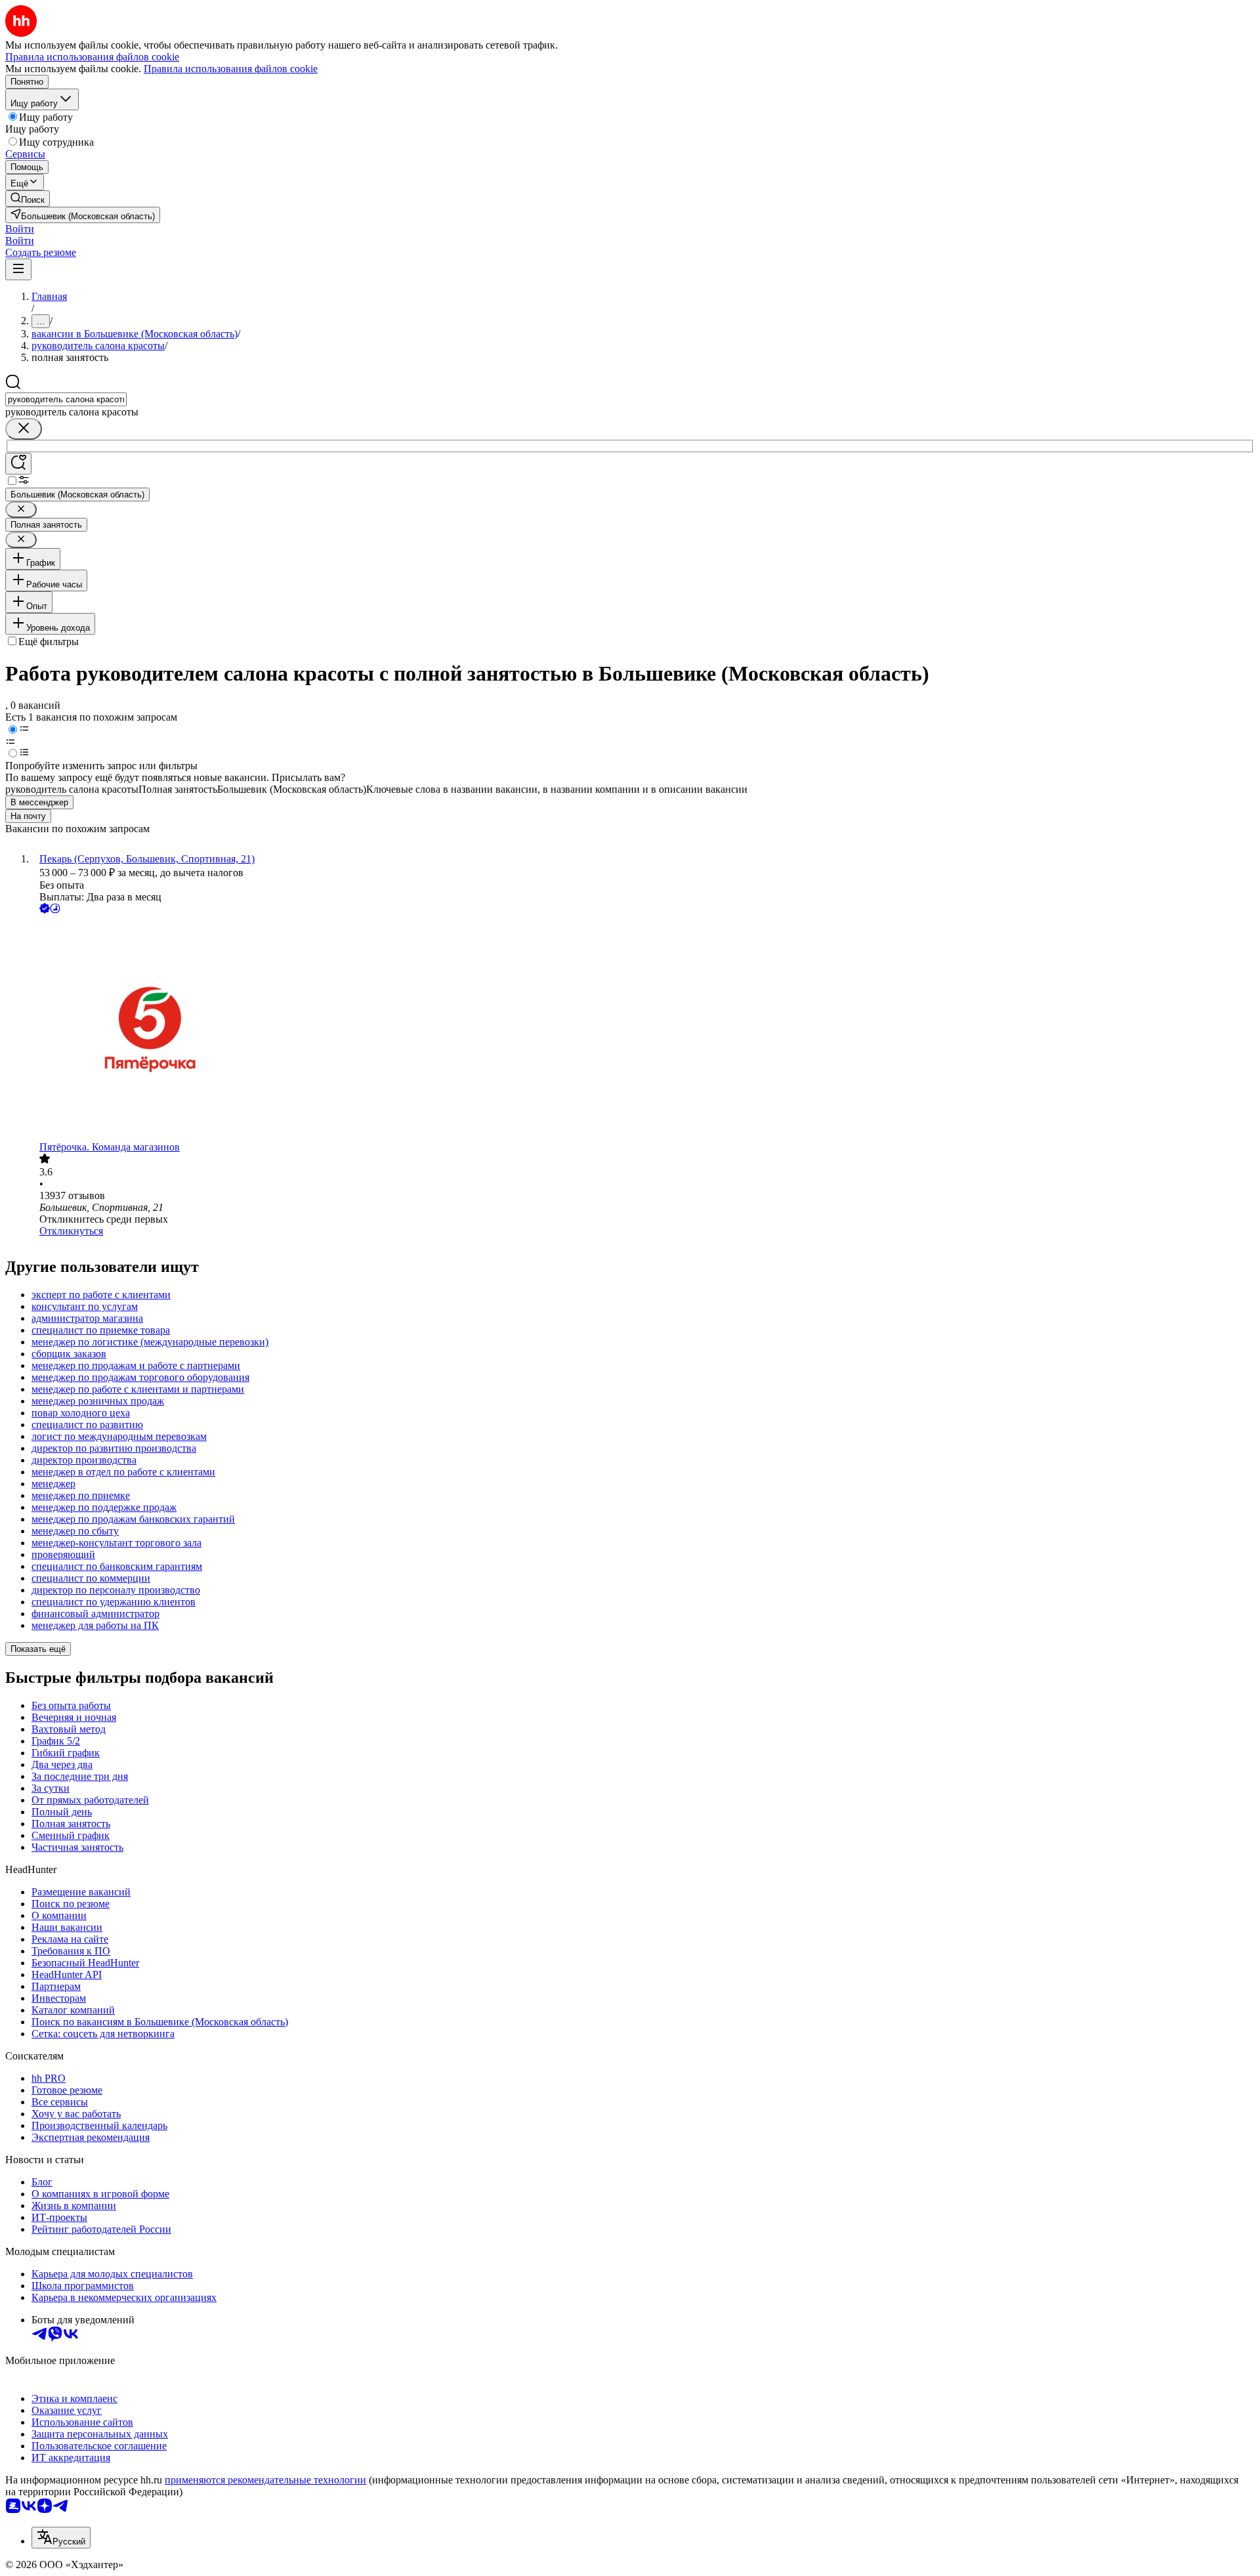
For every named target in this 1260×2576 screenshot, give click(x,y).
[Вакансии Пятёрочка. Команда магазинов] (643, 1029)
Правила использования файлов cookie (231, 69)
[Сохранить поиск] (18, 464)
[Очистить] (24, 429)
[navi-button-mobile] (18, 269)
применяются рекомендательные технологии (265, 2480)
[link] (28, 199)
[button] (20, 229)
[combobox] (66, 399)
